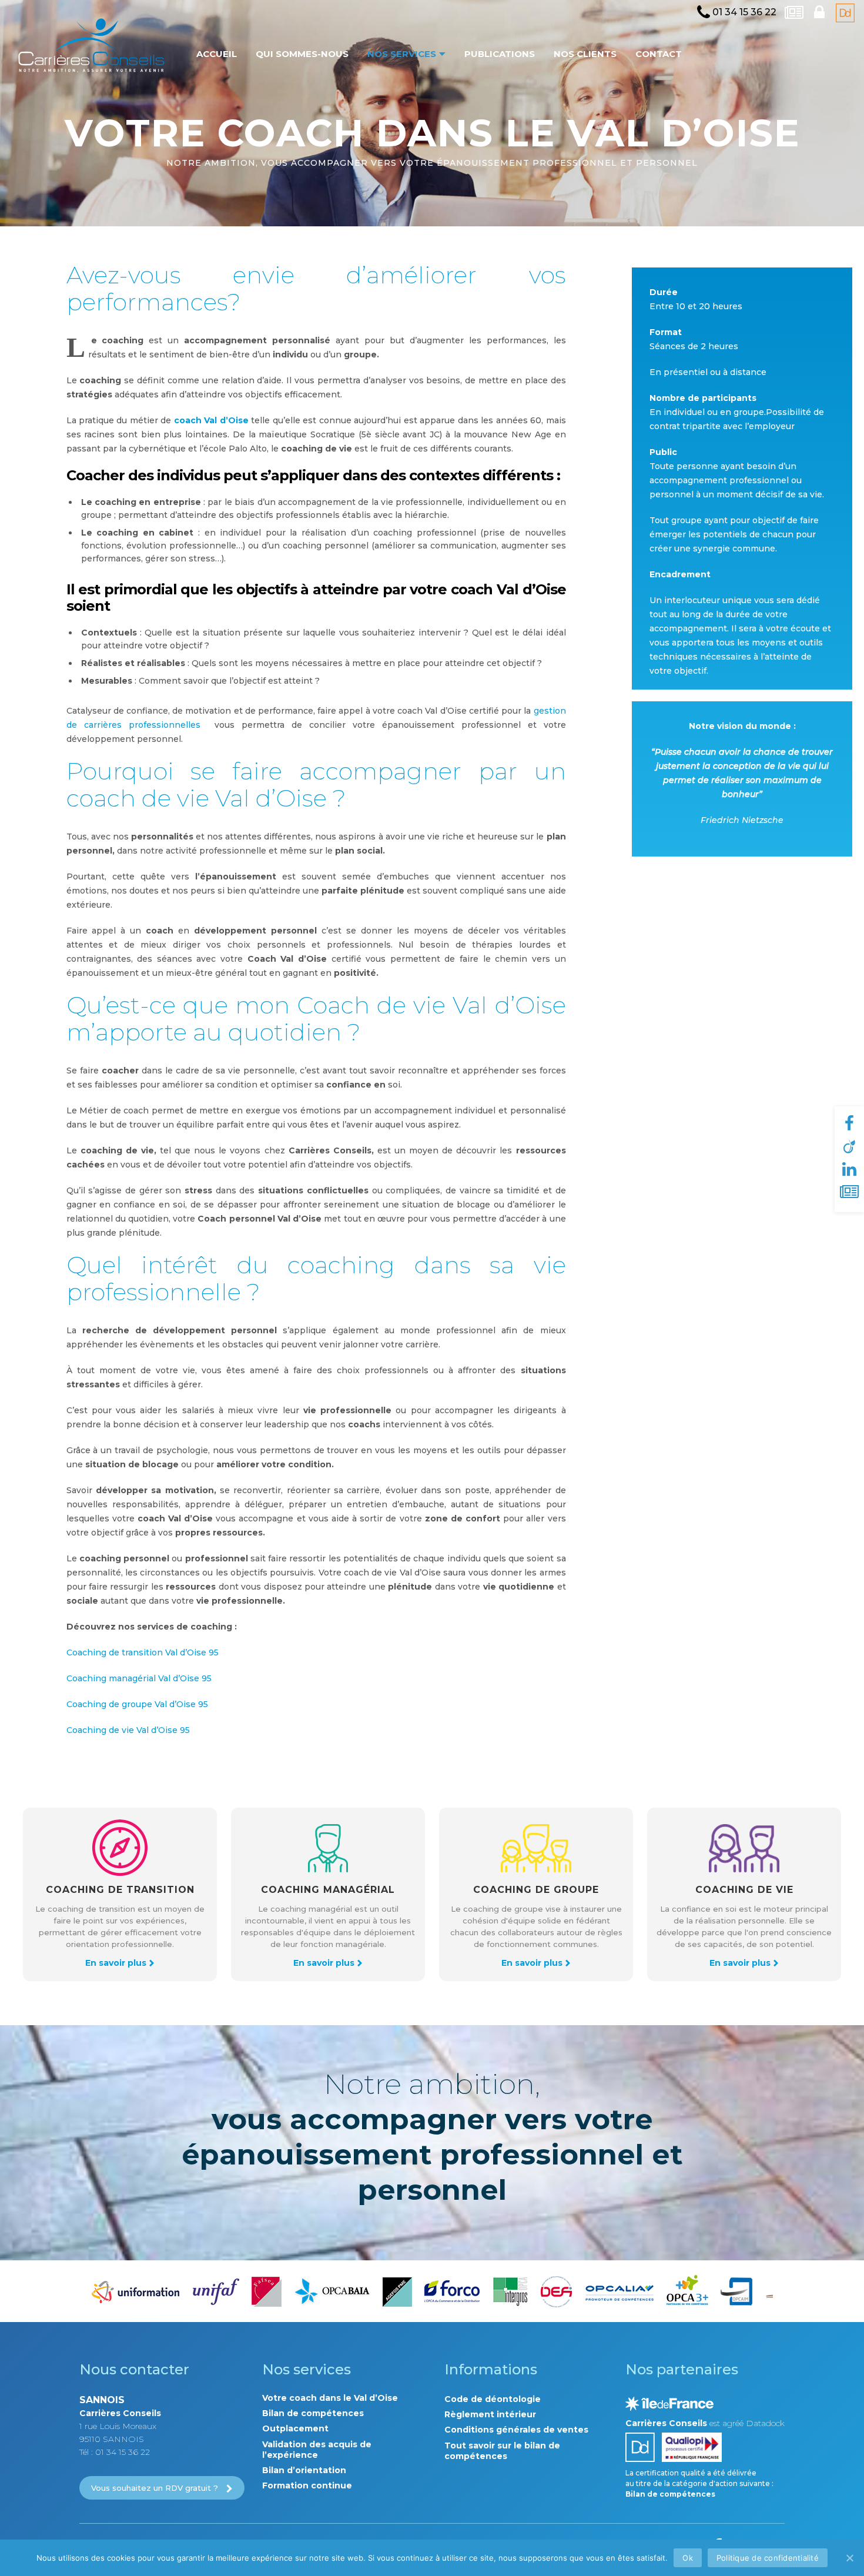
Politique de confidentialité (768, 2558)
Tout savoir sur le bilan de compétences (502, 2451)
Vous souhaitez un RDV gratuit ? (155, 2488)
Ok (688, 2558)
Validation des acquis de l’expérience (317, 2450)
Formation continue (307, 2485)
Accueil (217, 54)
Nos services (402, 54)
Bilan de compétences (313, 2413)
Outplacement (295, 2428)
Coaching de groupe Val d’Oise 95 (137, 1704)
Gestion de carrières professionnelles (91, 47)
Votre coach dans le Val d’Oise (330, 2398)
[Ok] (849, 2558)
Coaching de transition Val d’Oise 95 (143, 1652)
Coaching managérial (328, 1890)
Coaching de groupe (536, 1890)
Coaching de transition (120, 1890)
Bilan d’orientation (304, 2470)
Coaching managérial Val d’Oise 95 (140, 1678)
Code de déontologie (493, 2399)
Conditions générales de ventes (516, 2430)
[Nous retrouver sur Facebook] (849, 1124)
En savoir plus (116, 1963)
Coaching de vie (744, 1890)
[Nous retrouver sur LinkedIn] (849, 1170)
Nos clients (585, 54)
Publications (500, 54)
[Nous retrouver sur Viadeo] (849, 1147)
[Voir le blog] (795, 13)
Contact (659, 54)
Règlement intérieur (490, 2414)
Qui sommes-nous (302, 54)
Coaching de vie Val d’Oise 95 (128, 1730)
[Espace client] (821, 13)
